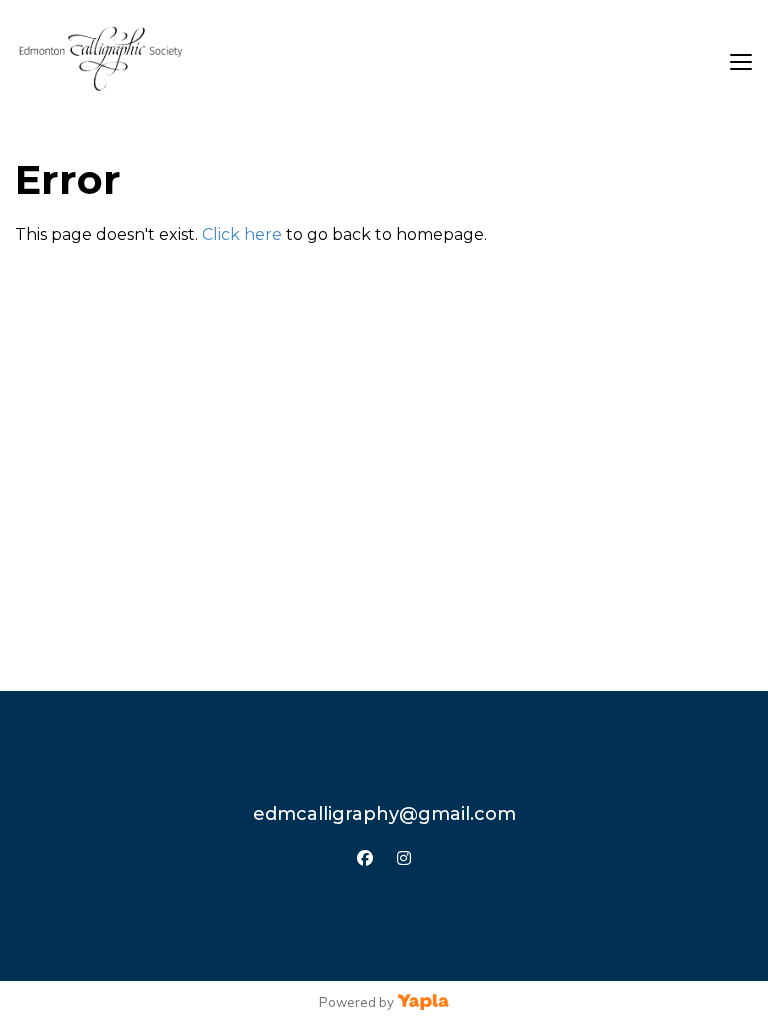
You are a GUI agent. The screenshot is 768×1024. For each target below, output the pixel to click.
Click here (242, 234)
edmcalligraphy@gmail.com (384, 814)
